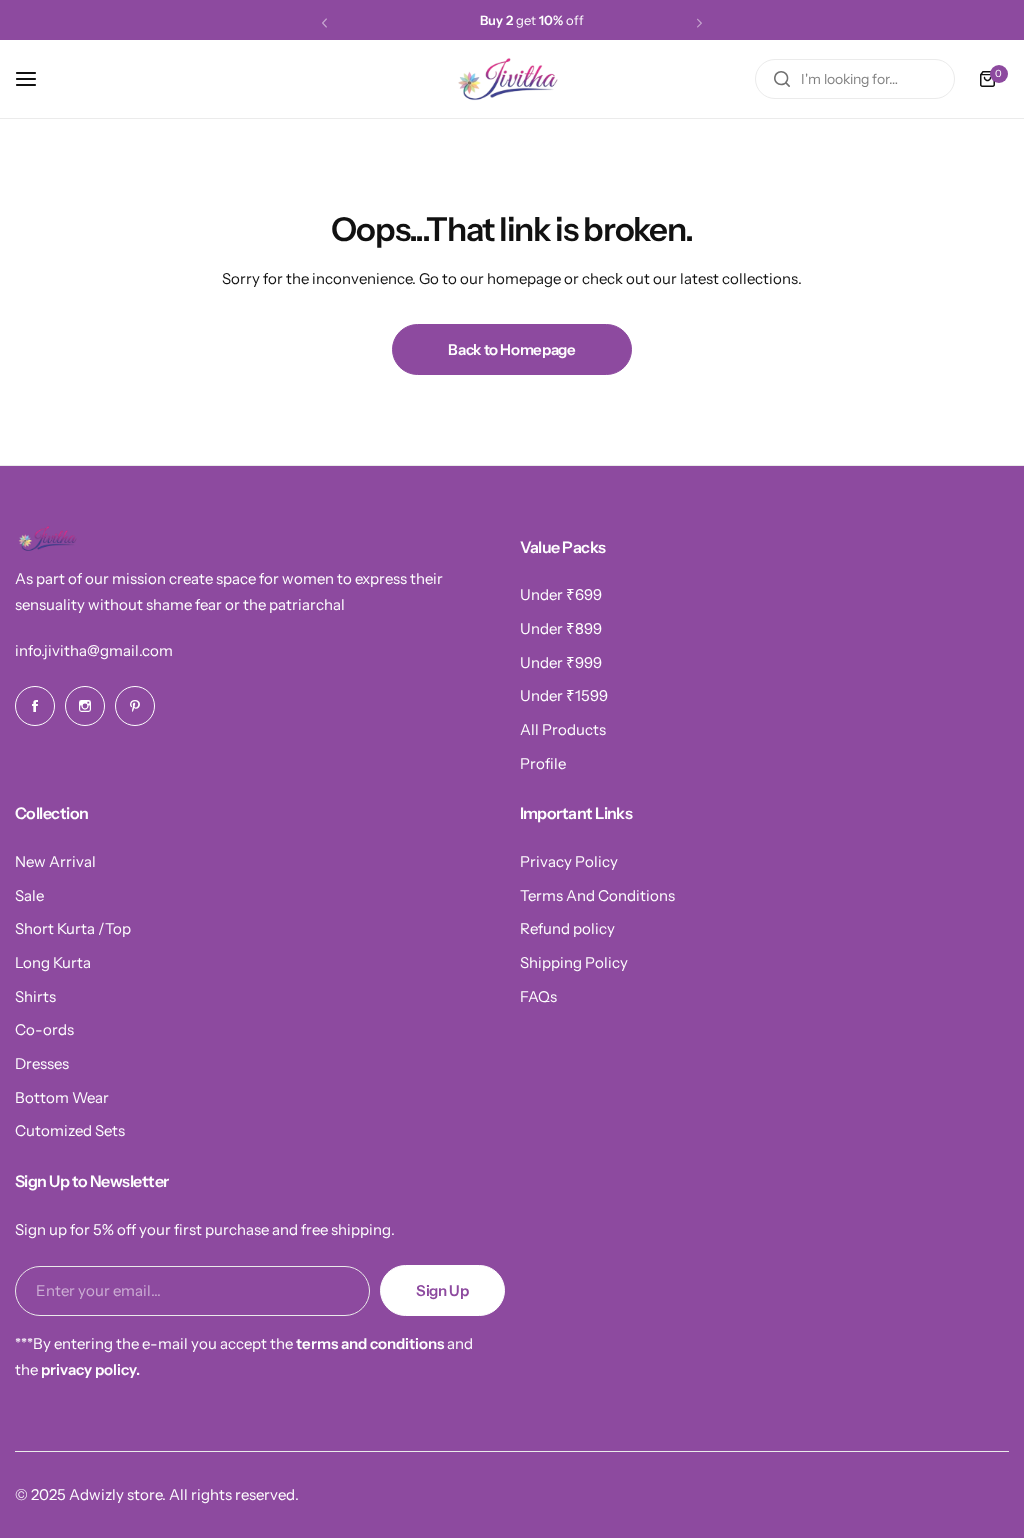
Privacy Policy (569, 861)
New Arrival (55, 861)
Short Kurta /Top (73, 928)
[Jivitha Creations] (512, 79)
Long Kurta (53, 962)
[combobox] (855, 79)
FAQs (538, 996)
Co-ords (44, 1029)
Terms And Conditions (597, 895)
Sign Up (442, 1290)
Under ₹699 (561, 594)
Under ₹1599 (564, 695)
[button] (324, 22)
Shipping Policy (574, 962)
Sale (29, 895)
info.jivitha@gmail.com (94, 650)
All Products (563, 729)
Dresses (42, 1063)
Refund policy (567, 928)
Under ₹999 (561, 662)
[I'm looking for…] (782, 79)
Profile (543, 763)
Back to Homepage (511, 349)
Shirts (35, 996)
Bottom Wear (62, 1097)
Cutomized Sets (70, 1130)
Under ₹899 (561, 628)
